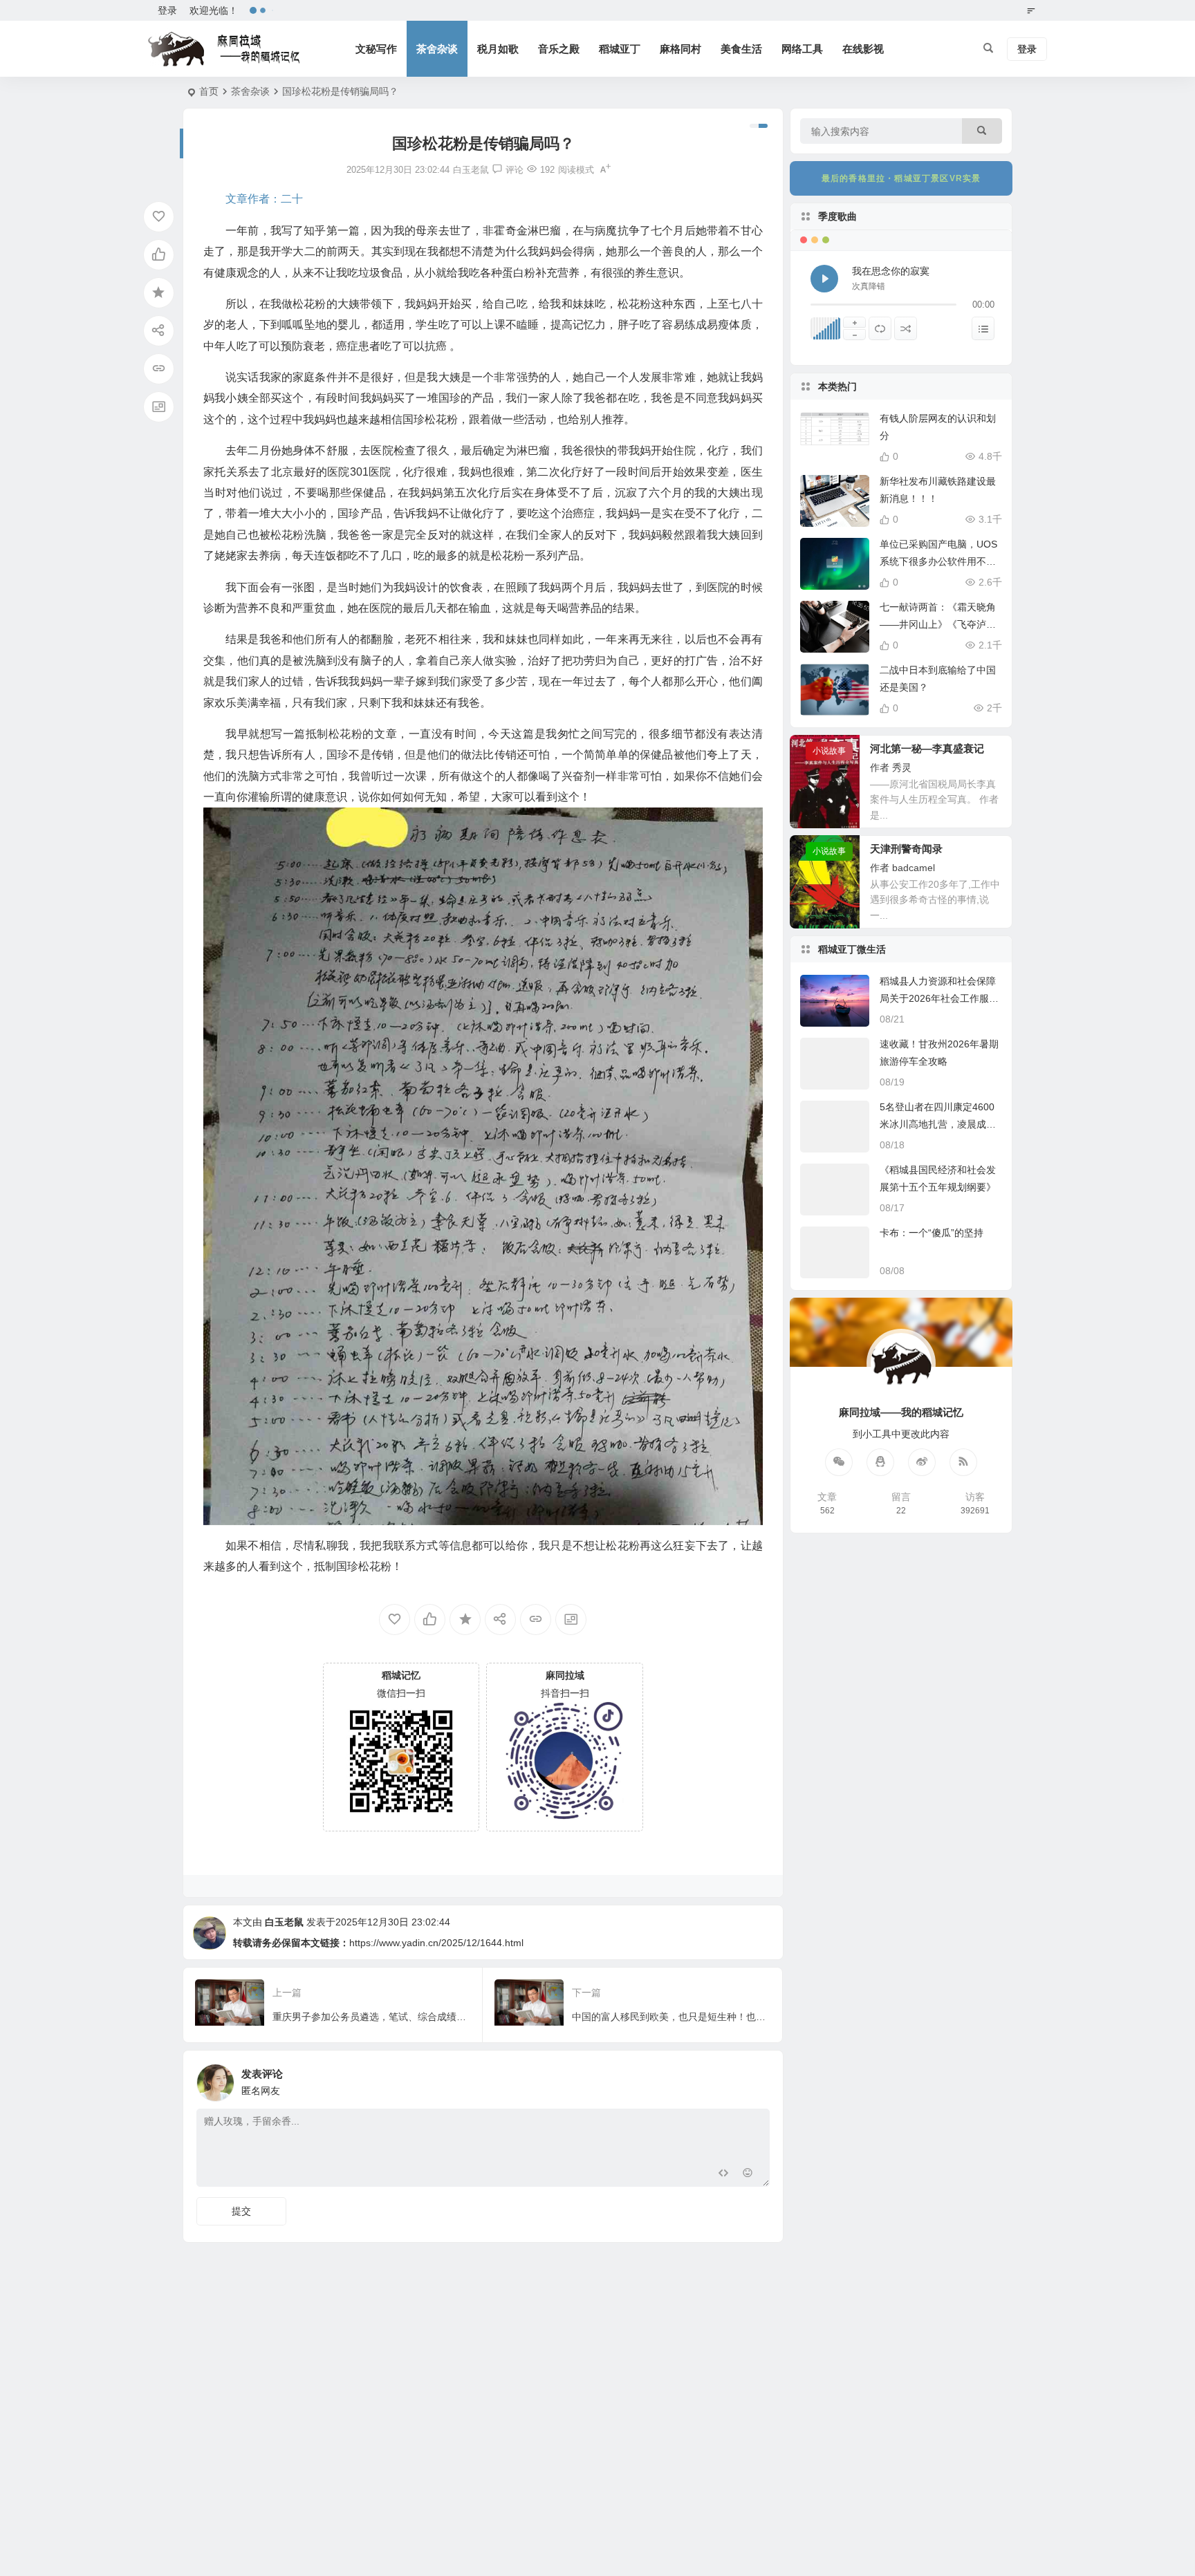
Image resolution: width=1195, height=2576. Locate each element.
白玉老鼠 (284, 1922)
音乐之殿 (559, 49)
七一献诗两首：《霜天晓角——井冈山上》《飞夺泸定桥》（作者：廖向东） (938, 624)
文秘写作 (376, 49)
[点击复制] (880, 1462)
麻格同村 (680, 49)
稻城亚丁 (620, 49)
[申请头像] (756, 2079)
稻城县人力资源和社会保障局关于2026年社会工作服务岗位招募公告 (939, 998)
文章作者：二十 (264, 199)
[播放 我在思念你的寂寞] (824, 279)
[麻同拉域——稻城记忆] (224, 49)
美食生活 (741, 49)
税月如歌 (498, 49)
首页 (209, 91)
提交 (241, 2211)
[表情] (748, 2175)
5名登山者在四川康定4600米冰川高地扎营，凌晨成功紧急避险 (938, 1124)
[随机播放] (906, 328)
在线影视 (863, 49)
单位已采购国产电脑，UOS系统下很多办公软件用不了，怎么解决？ (938, 561)
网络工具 (802, 49)
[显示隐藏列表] (983, 328)
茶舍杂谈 (437, 49)
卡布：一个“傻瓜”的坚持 (932, 1233)
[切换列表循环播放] (880, 328)
